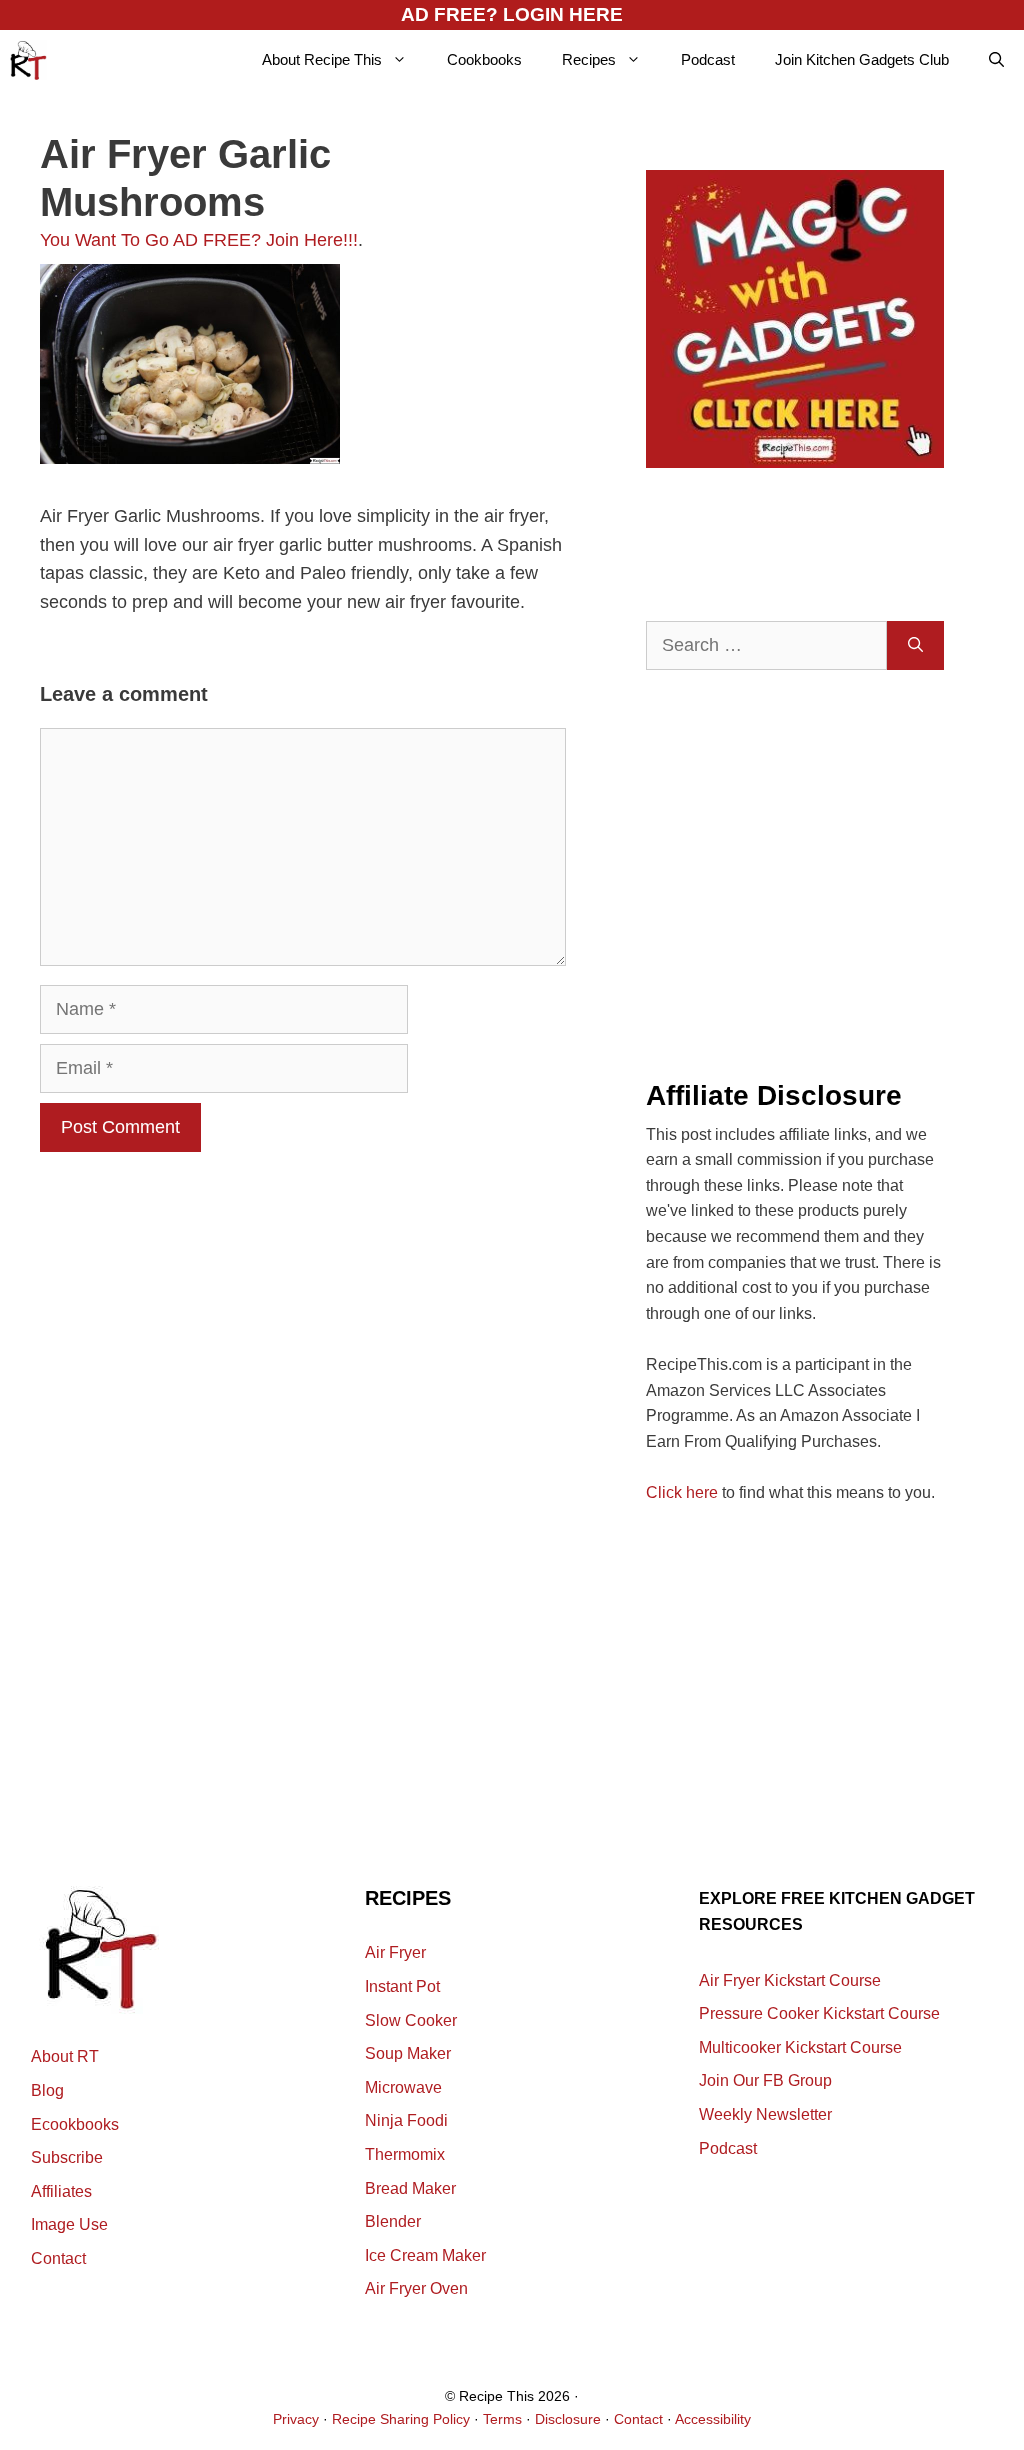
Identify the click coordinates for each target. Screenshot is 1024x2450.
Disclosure (568, 2419)
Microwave (403, 2087)
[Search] (915, 645)
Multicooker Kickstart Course (800, 2047)
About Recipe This (322, 59)
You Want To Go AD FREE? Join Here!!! (199, 240)
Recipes (589, 59)
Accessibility (713, 2419)
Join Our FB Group (765, 2080)
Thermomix (405, 2154)
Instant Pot (402, 1986)
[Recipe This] (28, 60)
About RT (65, 2056)
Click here (682, 1492)
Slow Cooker (411, 2020)
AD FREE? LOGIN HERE (512, 14)
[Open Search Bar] (996, 60)
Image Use (69, 2224)
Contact (58, 2258)
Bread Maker (410, 2188)
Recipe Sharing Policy (401, 2419)
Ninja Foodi (406, 2120)
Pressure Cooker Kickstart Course (819, 2013)
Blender (393, 2221)
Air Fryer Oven (416, 2288)
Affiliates (61, 2191)
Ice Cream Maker (425, 2255)
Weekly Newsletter (765, 2114)
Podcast (708, 59)
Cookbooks (484, 59)
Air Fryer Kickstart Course (790, 1980)
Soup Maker (408, 2053)
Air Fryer (395, 1952)
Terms (502, 2419)
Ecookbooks (75, 2124)
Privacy (296, 2419)
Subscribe (67, 2157)
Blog (47, 2090)
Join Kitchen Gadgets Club (862, 59)
